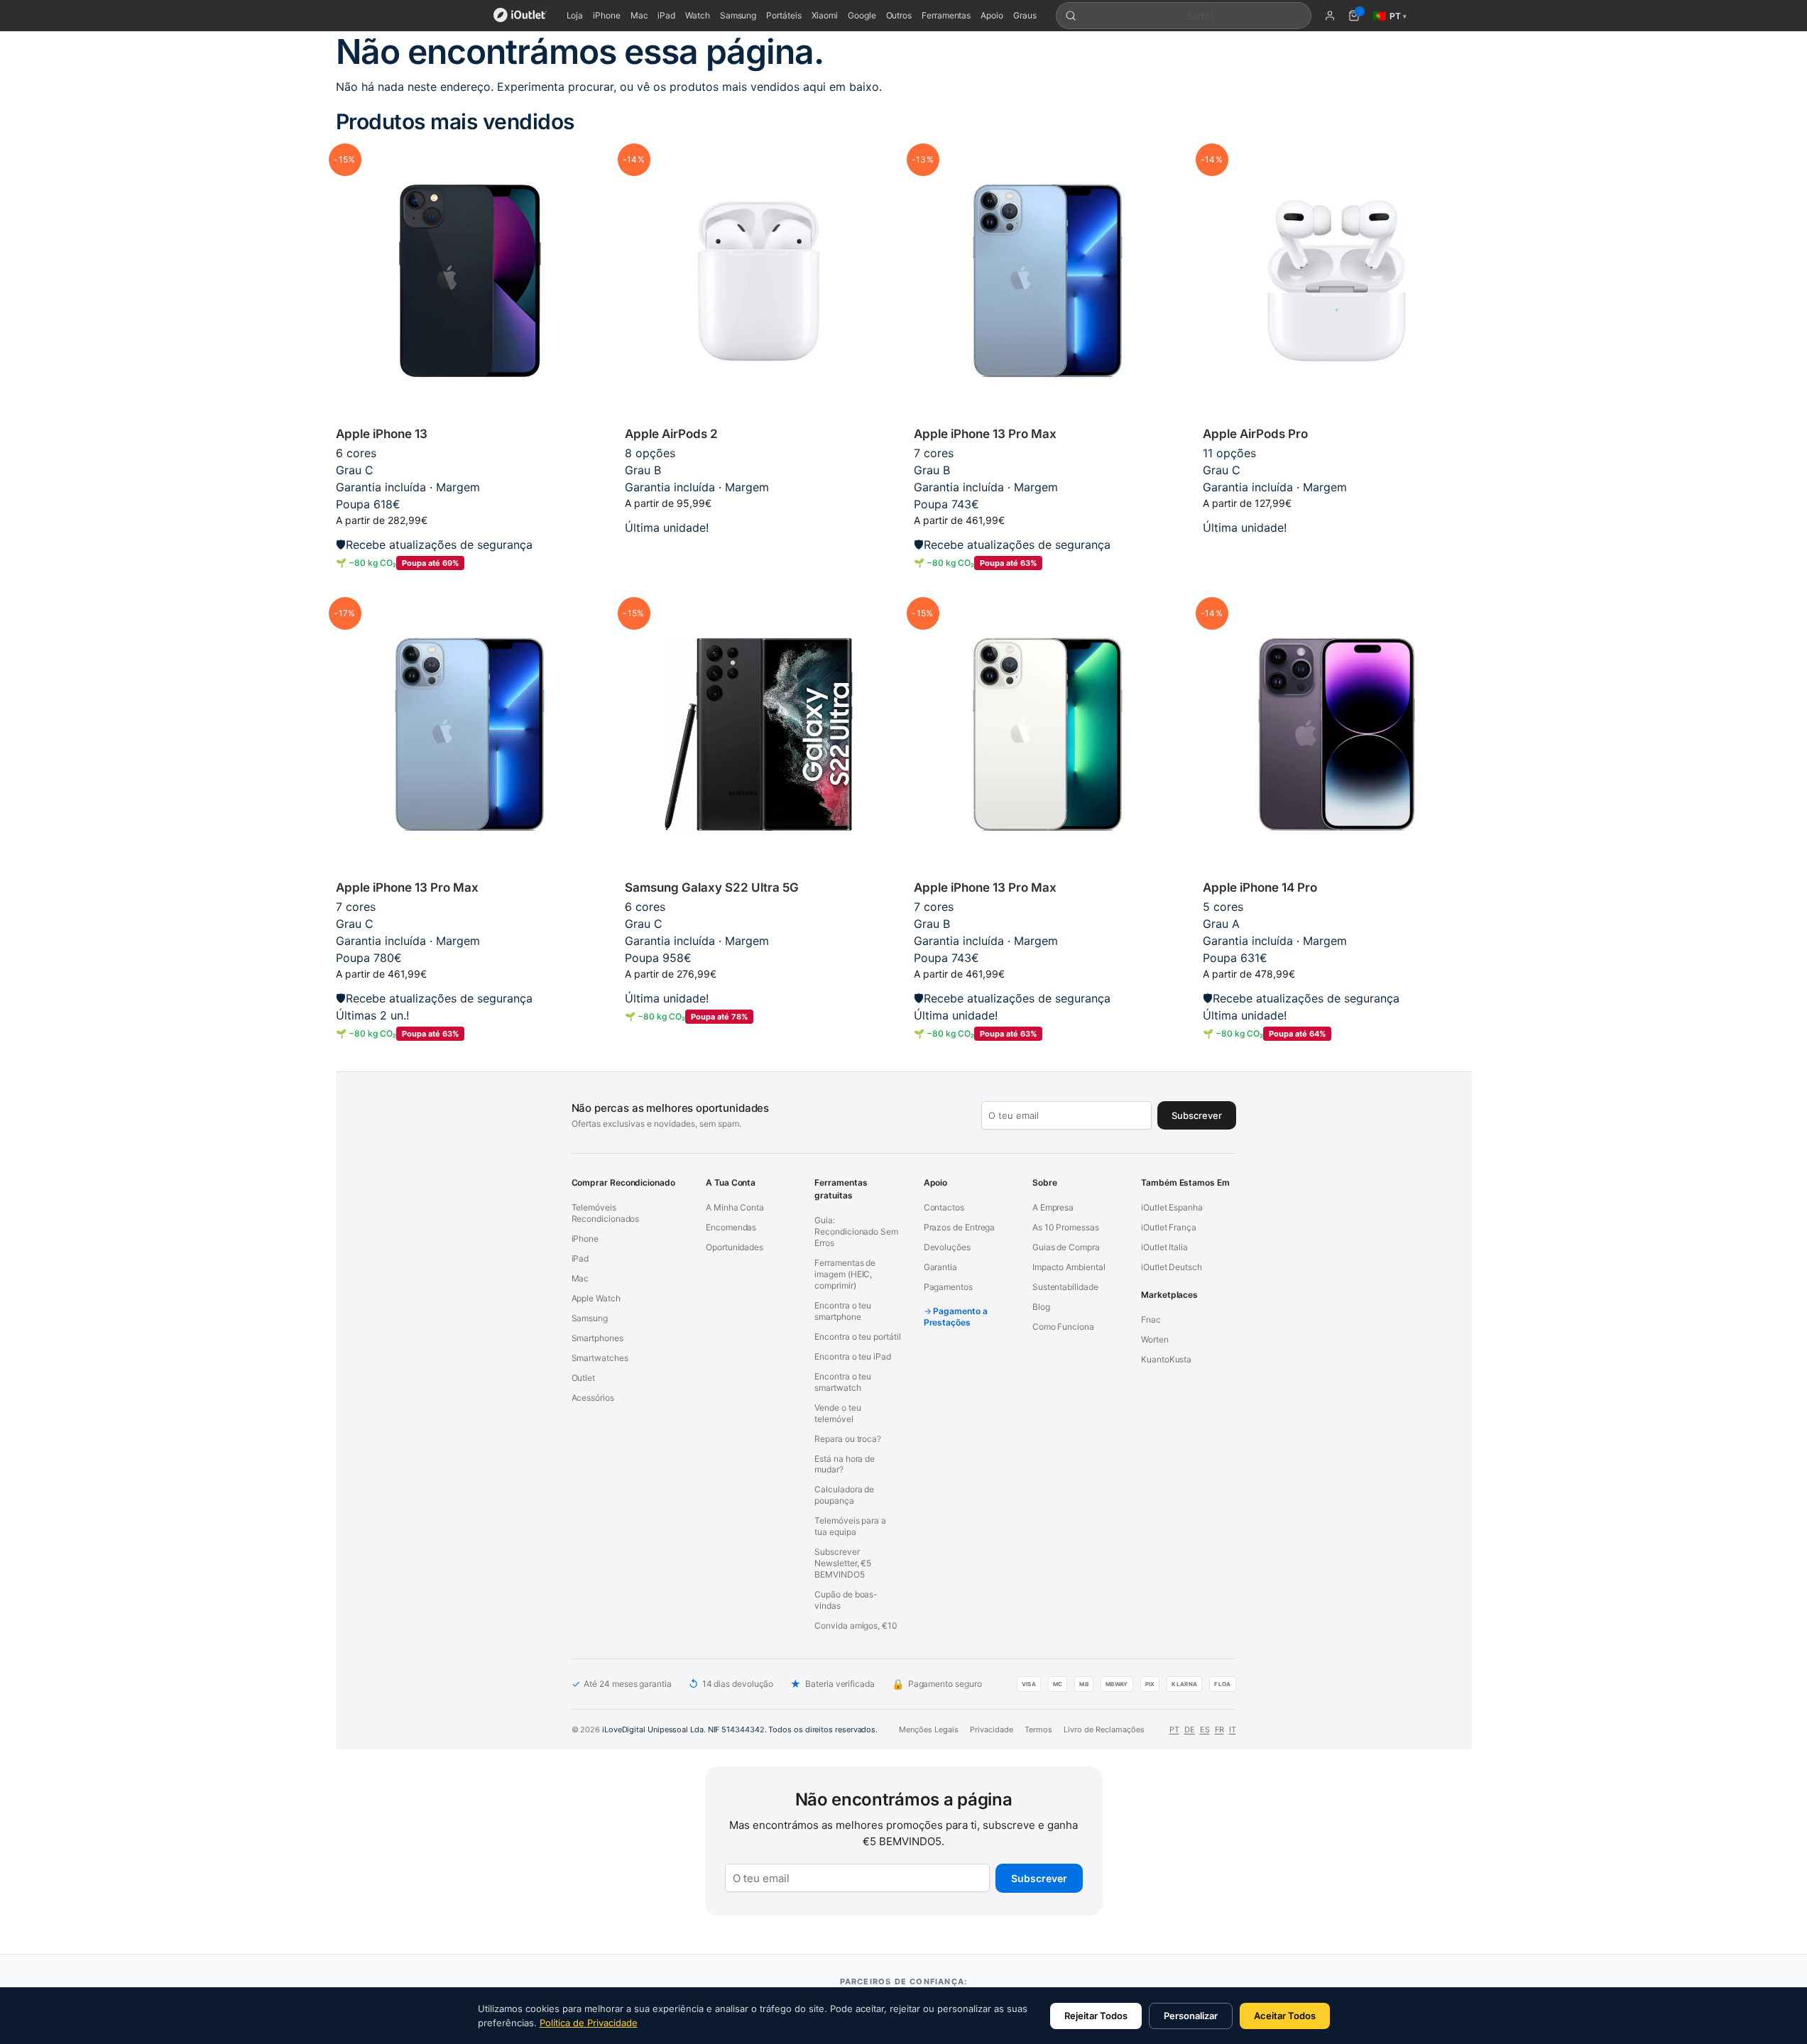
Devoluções (947, 1247)
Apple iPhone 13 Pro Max (985, 434)
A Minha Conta (735, 1207)
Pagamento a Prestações (956, 1317)
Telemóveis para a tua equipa (850, 1526)
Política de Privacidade (589, 2023)
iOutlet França (1169, 1227)
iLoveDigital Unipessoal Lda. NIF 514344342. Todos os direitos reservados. (740, 1729)
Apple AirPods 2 (671, 434)
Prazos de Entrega (960, 1227)
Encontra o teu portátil (857, 1337)
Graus (1025, 15)
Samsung (738, 15)
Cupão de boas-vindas (846, 1600)
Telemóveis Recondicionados (606, 1213)
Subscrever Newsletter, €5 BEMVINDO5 (843, 1563)
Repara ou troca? (848, 1439)
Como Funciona (1063, 1327)
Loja (575, 15)
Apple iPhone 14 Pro (1260, 887)
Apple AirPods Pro (1255, 434)
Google (862, 15)
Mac (639, 15)
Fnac (1151, 1319)
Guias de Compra (1066, 1247)
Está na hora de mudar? (845, 1464)
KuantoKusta (1166, 1359)
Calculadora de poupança (844, 1495)
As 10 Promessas (1066, 1227)
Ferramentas (946, 15)
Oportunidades (735, 1247)
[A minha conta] (1330, 16)
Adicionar (470, 586)
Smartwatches (600, 1358)
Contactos (944, 1207)
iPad (666, 15)
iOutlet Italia (1164, 1247)
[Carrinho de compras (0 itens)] (1354, 16)
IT (1233, 1729)
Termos (1038, 1729)
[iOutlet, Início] (520, 16)
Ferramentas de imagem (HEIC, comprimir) (845, 1274)
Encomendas (731, 1227)
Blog (1041, 1307)
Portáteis (784, 15)
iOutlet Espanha (1172, 1207)
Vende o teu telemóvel (837, 1413)
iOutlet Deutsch (1172, 1267)
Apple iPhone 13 (382, 434)
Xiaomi (825, 15)
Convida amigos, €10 (856, 1625)
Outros (899, 15)
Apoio (992, 15)
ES (1205, 1729)
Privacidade (992, 1729)
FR (1219, 1729)
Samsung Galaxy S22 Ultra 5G (712, 887)
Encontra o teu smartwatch (843, 1382)
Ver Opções (759, 550)
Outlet (584, 1378)
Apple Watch (596, 1298)
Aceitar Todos (1285, 2016)
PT (1174, 1729)
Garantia (940, 1267)
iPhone (607, 15)
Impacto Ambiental (1069, 1267)
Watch (698, 15)
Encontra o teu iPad (852, 1356)
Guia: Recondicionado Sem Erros (856, 1231)
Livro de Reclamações (1104, 1729)
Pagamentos (948, 1287)
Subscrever (1039, 1878)
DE (1190, 1729)
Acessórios (593, 1398)
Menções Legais (929, 1729)
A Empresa (1053, 1207)
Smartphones (597, 1338)
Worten (1155, 1339)
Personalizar (1191, 2016)
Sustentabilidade (1065, 1287)
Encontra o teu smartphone (843, 1311)
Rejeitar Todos (1096, 2016)
